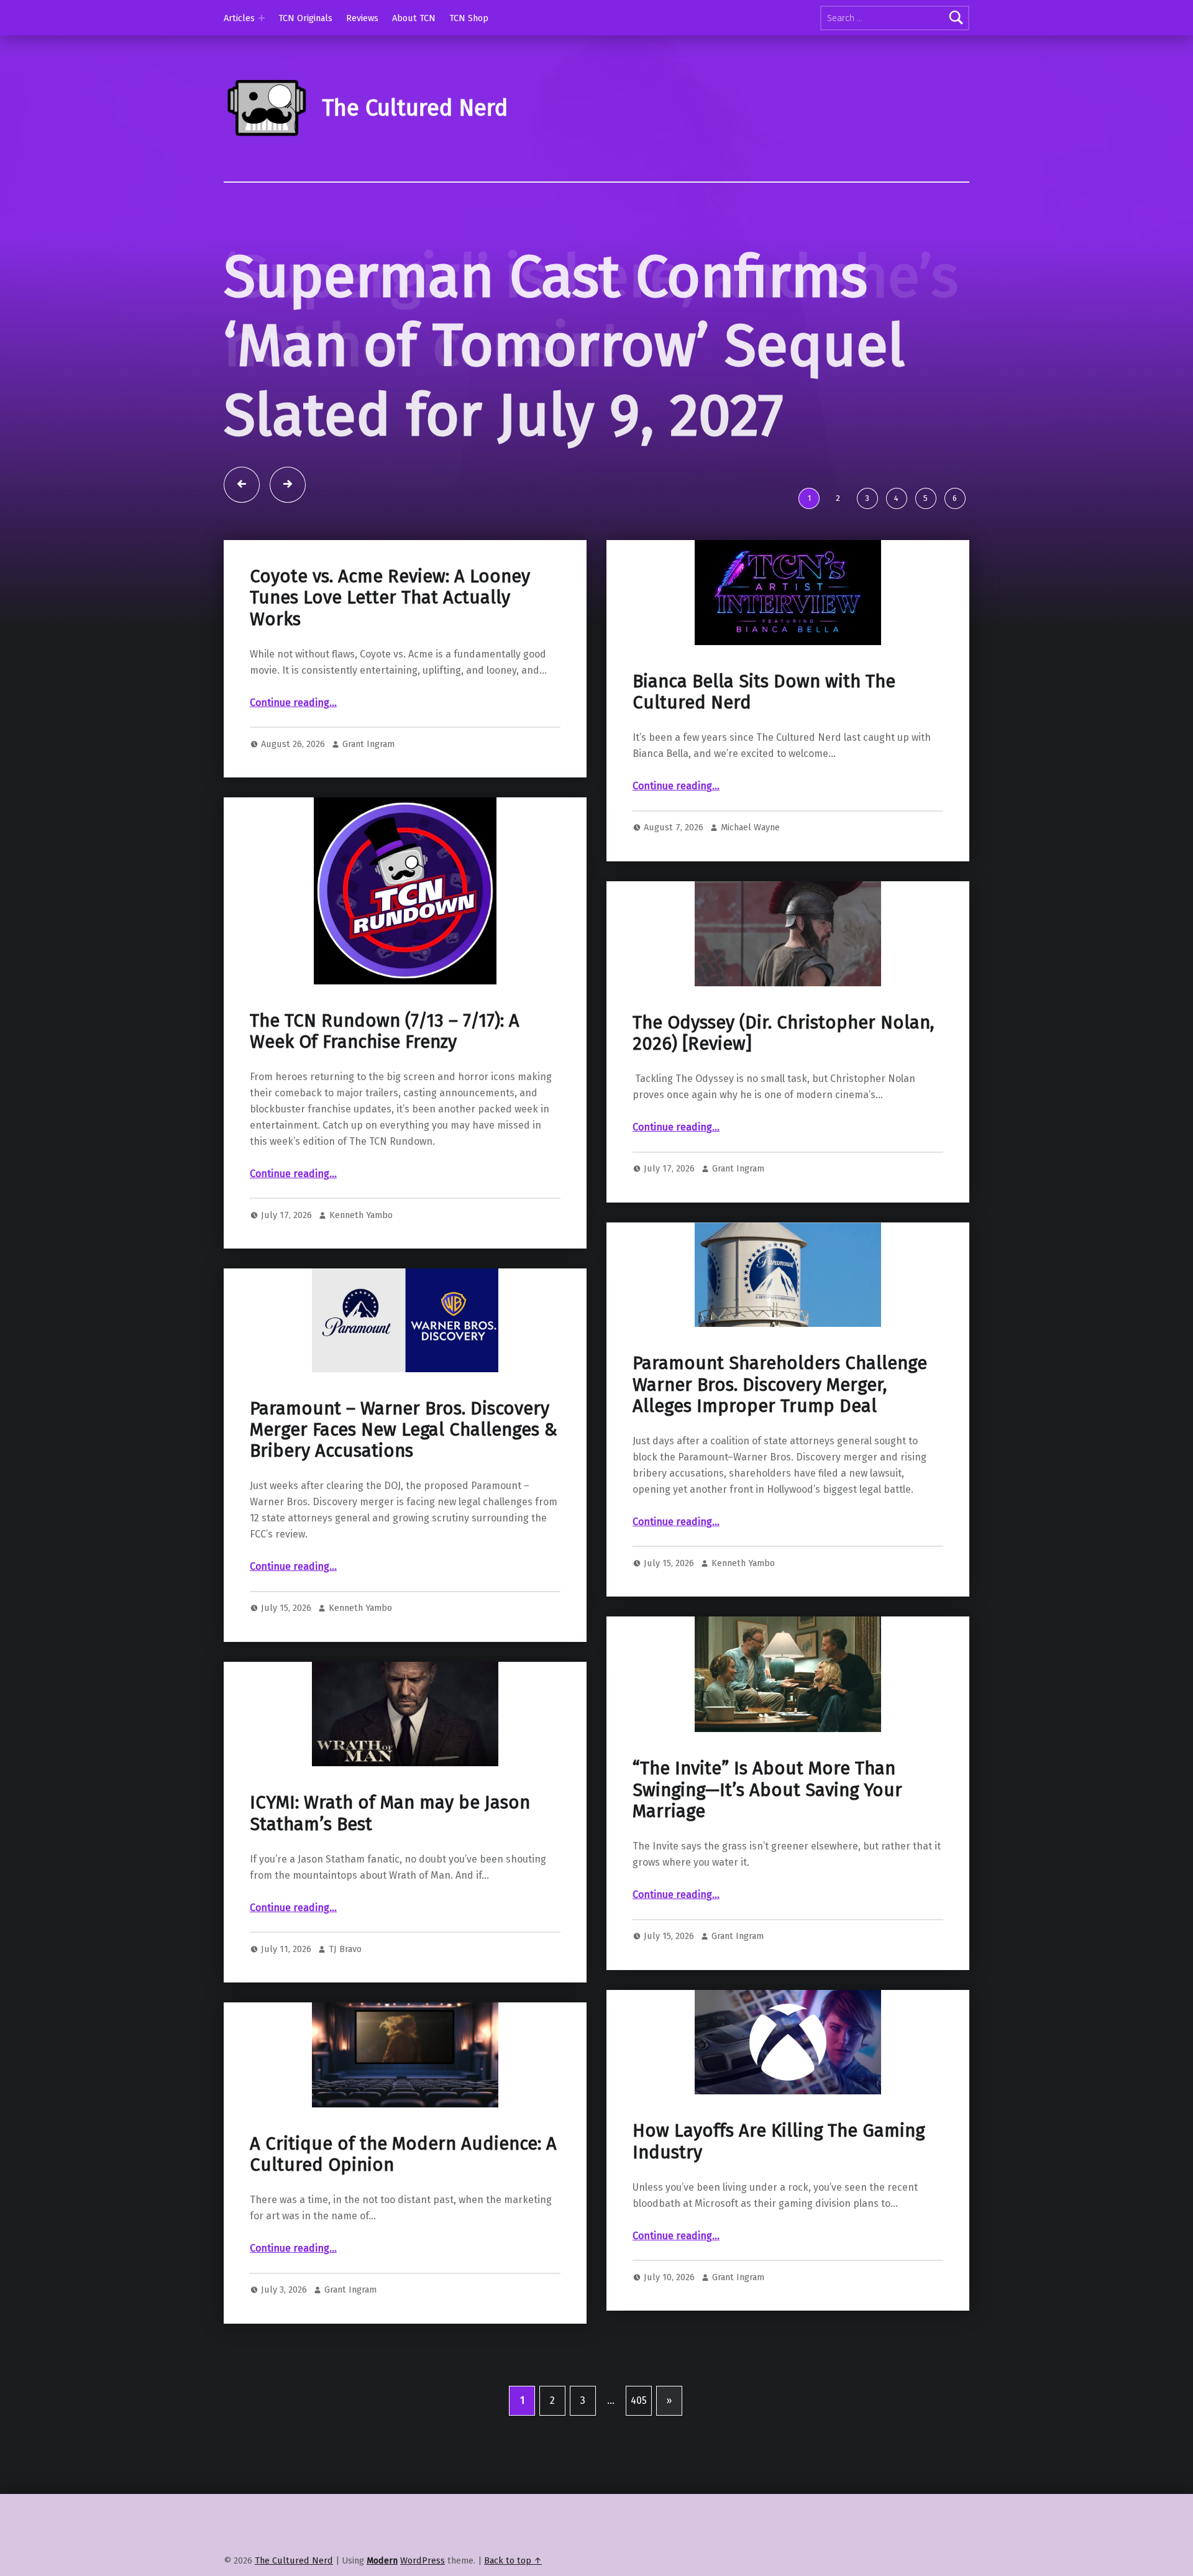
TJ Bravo (345, 1967)
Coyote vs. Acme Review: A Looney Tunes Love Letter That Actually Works (390, 616)
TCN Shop (469, 18)
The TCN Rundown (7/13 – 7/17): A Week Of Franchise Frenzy (385, 1049)
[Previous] (242, 503)
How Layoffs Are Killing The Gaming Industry (779, 2159)
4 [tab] (896, 516)
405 (639, 2418)
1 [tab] (809, 516)
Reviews (362, 18)
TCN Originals (305, 18)
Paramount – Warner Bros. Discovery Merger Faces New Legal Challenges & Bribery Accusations (404, 1448)
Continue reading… (293, 721)
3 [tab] (867, 516)
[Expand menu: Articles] (262, 18)
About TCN (414, 18)
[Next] (288, 503)
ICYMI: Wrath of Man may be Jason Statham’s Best (390, 1831)
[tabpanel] (596, 370)
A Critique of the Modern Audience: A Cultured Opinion (403, 2172)
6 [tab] (955, 516)
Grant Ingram (368, 762)
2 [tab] (838, 516)
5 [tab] (926, 516)
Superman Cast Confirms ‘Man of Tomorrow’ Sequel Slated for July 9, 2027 (564, 346)
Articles (239, 18)
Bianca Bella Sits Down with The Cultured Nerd (764, 710)
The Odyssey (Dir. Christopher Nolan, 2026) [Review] (783, 1051)
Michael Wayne (750, 845)
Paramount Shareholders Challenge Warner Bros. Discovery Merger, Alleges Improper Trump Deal (780, 1403)
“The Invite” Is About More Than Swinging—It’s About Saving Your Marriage (767, 1808)
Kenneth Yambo (361, 1233)
